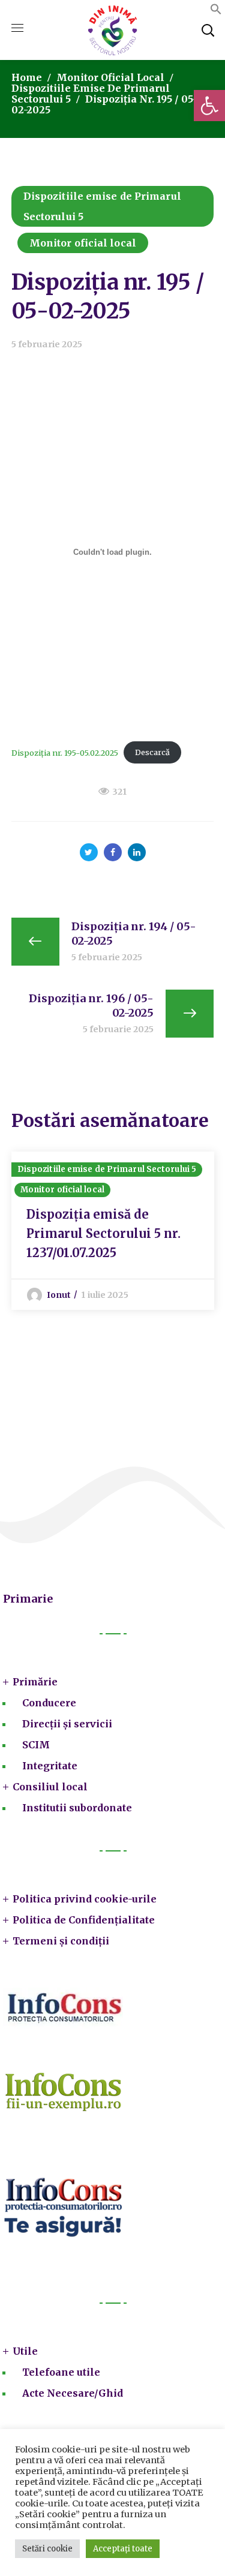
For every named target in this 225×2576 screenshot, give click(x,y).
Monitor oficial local (110, 77)
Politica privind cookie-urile (85, 1899)
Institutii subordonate (77, 1808)
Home (27, 77)
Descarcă (152, 752)
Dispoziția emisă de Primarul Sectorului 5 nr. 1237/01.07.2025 (103, 1233)
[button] (209, 106)
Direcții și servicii (67, 1724)
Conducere (49, 1703)
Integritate (50, 1766)
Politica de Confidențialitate (84, 1920)
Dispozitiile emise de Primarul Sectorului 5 (102, 206)
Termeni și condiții (61, 1941)
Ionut (59, 1295)
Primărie (35, 1682)
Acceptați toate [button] (123, 2549)
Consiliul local (50, 1787)
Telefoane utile (61, 2372)
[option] (113, 1231)
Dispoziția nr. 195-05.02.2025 (65, 752)
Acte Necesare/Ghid (73, 2393)
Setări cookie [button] (47, 2549)
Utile (25, 2351)
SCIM (36, 1745)
